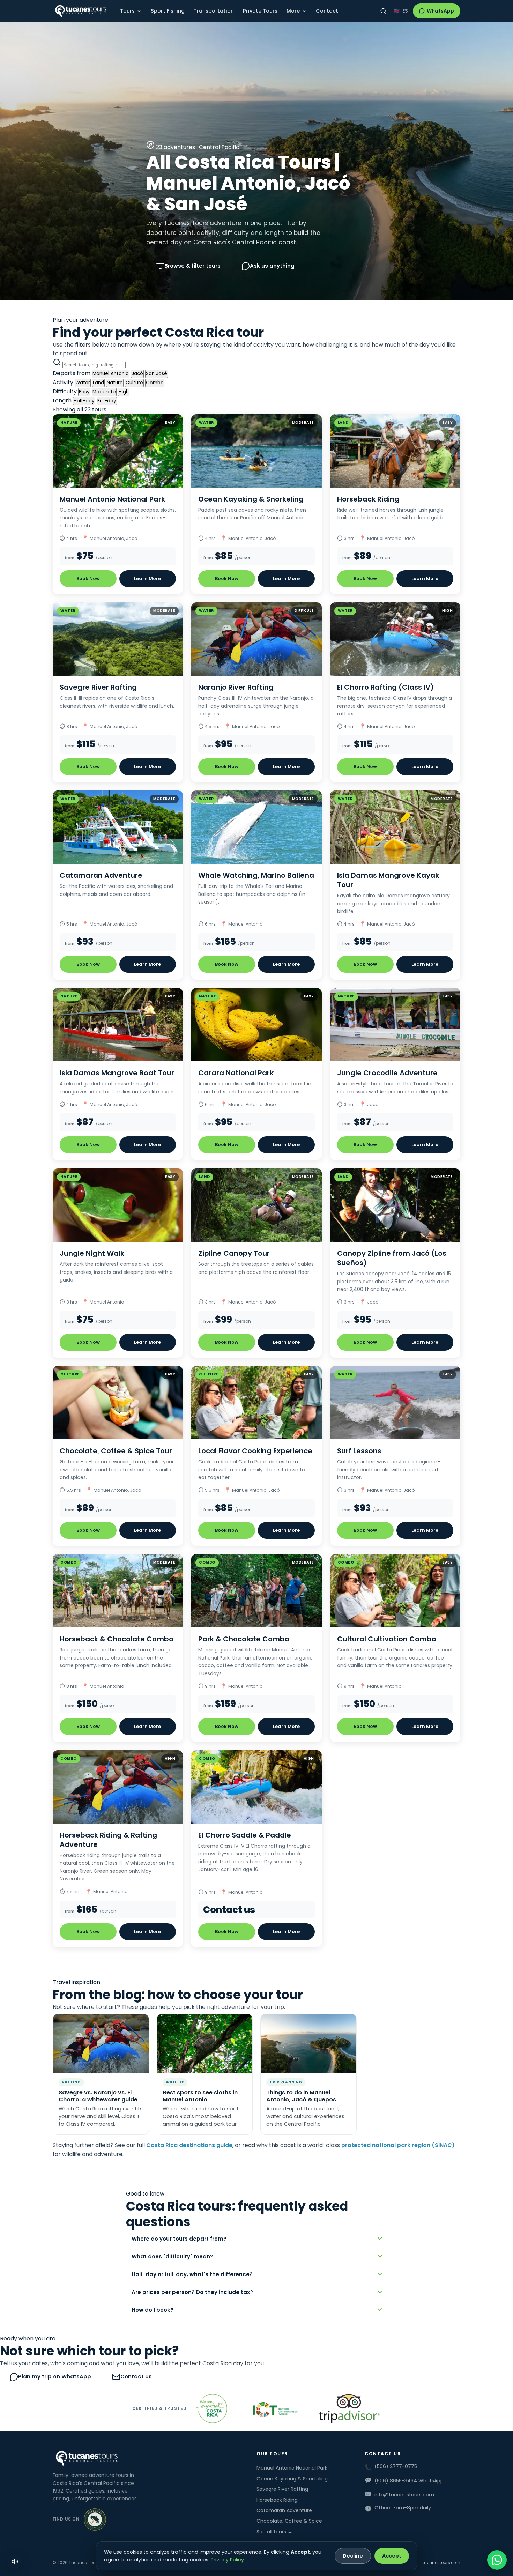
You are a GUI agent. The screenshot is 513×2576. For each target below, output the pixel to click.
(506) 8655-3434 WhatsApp (409, 2481)
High (124, 392)
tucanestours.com (441, 2563)
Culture (134, 383)
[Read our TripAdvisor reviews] (349, 2408)
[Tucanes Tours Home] (81, 11)
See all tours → (274, 2532)
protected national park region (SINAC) (398, 2145)
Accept (392, 2556)
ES (405, 11)
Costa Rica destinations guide (189, 2145)
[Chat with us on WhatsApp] (497, 2560)
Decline (353, 2556)
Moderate (104, 392)
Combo (155, 383)
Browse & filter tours (192, 266)
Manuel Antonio (111, 374)
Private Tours (260, 11)
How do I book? (153, 2310)
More (293, 11)
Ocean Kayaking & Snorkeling (292, 2479)
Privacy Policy (227, 2560)
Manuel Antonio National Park (292, 2468)
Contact (327, 11)
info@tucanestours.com (404, 2495)
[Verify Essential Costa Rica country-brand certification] (211, 2408)
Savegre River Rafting (282, 2489)
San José (157, 374)
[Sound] (15, 2561)
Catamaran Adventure (284, 2510)
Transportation (214, 11)
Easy (84, 392)
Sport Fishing (168, 11)
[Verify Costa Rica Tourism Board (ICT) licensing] (273, 2408)
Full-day (107, 401)
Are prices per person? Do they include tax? (192, 2292)
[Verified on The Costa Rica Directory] (95, 2519)
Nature (115, 383)
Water (83, 383)
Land (98, 383)
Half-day (84, 401)
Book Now (88, 578)
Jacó (137, 374)
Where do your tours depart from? (179, 2239)
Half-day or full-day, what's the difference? (192, 2274)
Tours (127, 11)
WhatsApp (440, 11)
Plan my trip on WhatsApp (55, 2377)
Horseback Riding (277, 2500)
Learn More (147, 578)
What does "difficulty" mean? (172, 2256)
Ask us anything (272, 266)
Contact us (136, 2377)
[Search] (383, 11)
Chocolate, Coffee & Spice (289, 2521)
